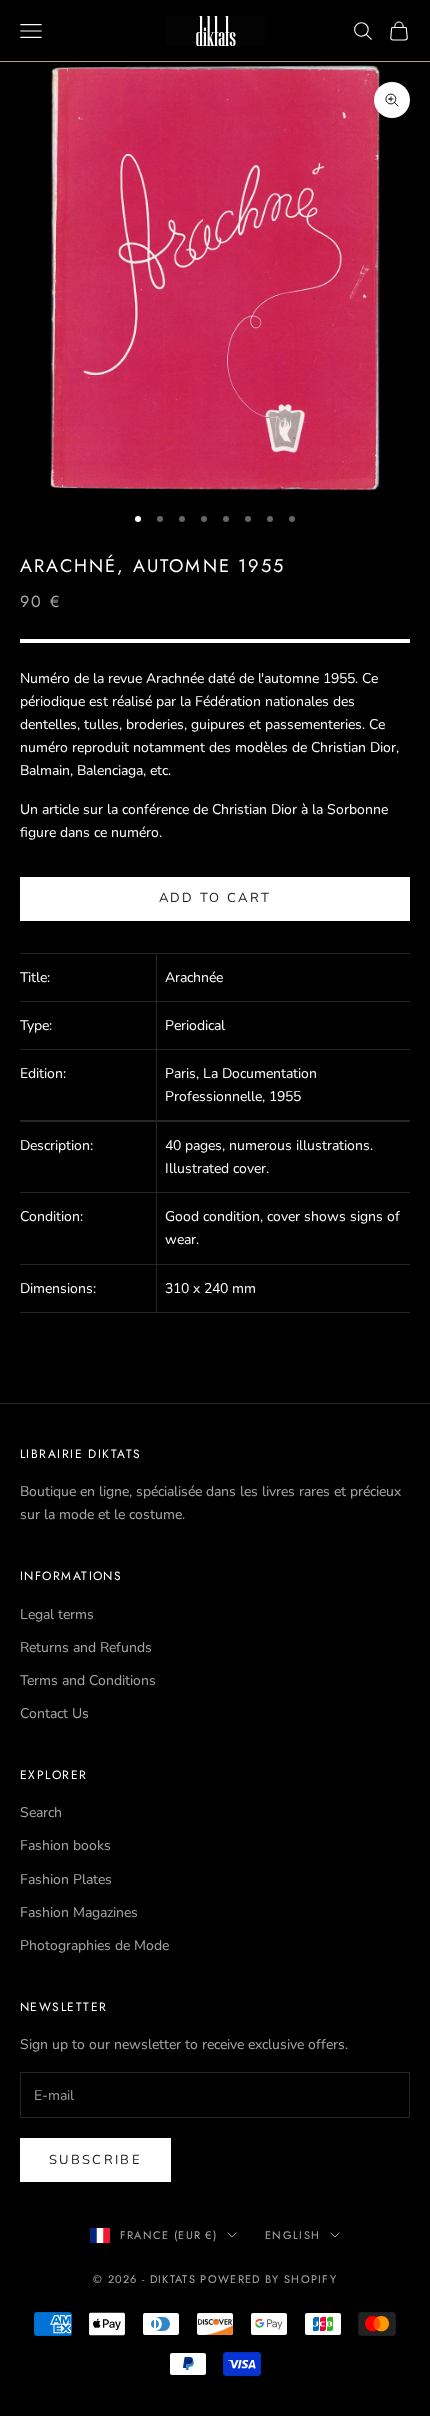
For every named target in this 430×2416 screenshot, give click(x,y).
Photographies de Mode (94, 1945)
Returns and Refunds (86, 1647)
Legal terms (57, 1614)
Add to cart (215, 898)
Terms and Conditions (88, 1680)
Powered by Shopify (268, 2279)
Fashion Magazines (79, 1912)
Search (41, 1812)
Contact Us (54, 1713)
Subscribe (95, 2160)
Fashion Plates (66, 1879)
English (292, 2235)
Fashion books (65, 1845)
